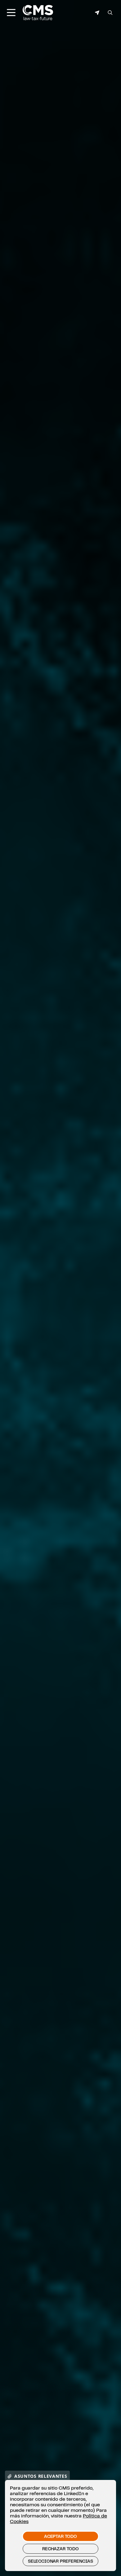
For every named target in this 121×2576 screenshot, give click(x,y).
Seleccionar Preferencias (60, 2561)
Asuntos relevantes (41, 2476)
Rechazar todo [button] (60, 2549)
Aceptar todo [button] (60, 2536)
